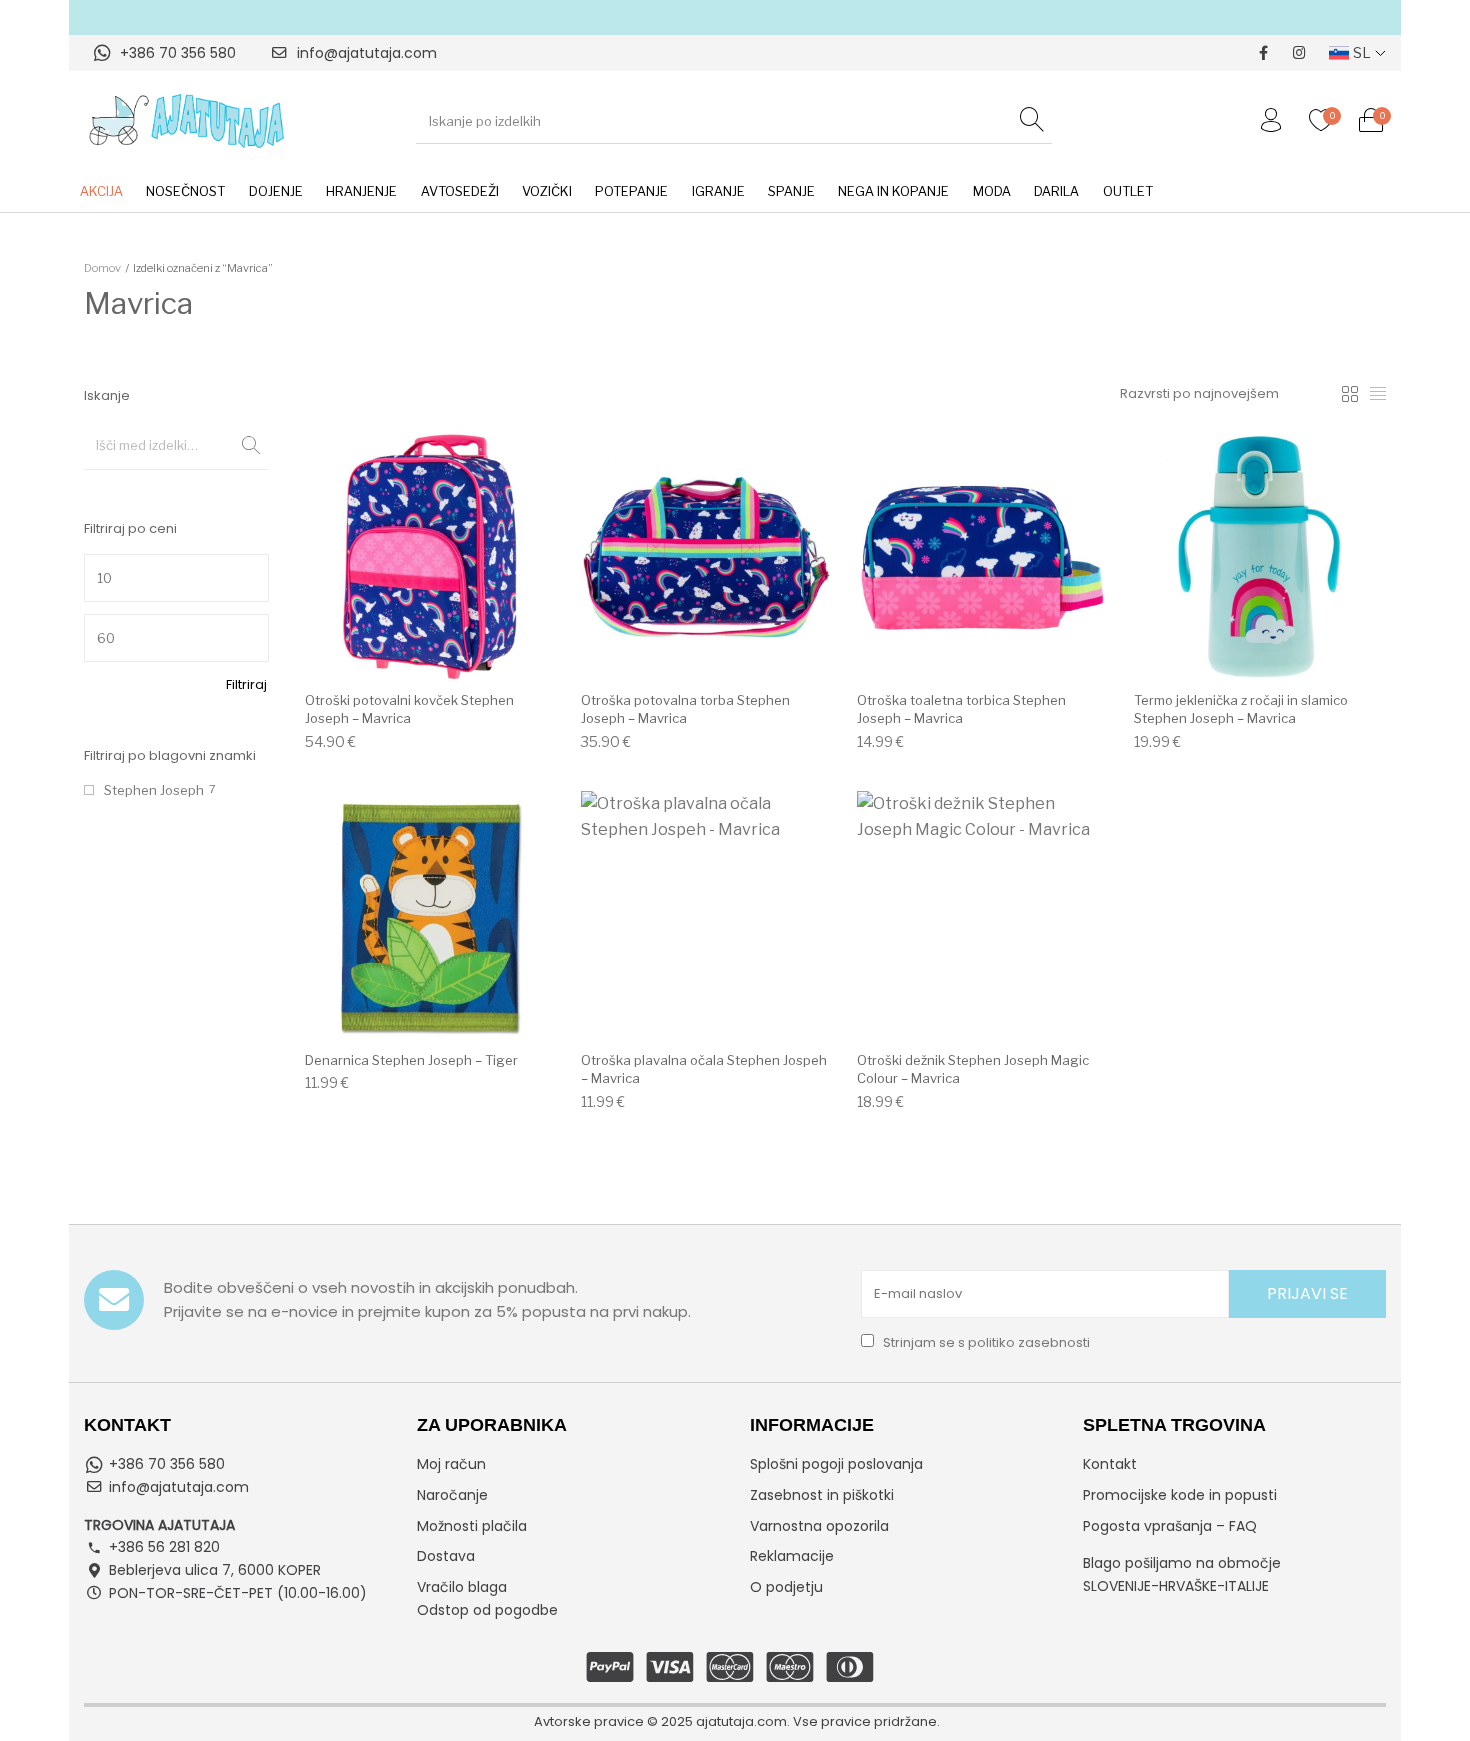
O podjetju (786, 1587)
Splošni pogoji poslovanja (836, 1464)
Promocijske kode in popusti (1180, 1495)
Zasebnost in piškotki (822, 1495)
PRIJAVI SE (1307, 1293)
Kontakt (1110, 1464)
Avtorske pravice (589, 1721)
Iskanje (244, 445)
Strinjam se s (985, 1342)
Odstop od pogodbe (487, 1610)
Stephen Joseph (154, 790)
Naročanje (452, 1495)
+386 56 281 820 (164, 1547)
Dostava (446, 1556)
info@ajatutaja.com (367, 53)
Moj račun (451, 1464)
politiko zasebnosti (1029, 1342)
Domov (102, 268)
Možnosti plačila (472, 1526)
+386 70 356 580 (178, 53)
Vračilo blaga (462, 1587)
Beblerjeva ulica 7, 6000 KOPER (215, 1570)
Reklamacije (792, 1556)
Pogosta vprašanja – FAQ (1170, 1526)
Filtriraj (246, 684)
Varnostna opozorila (819, 1526)
